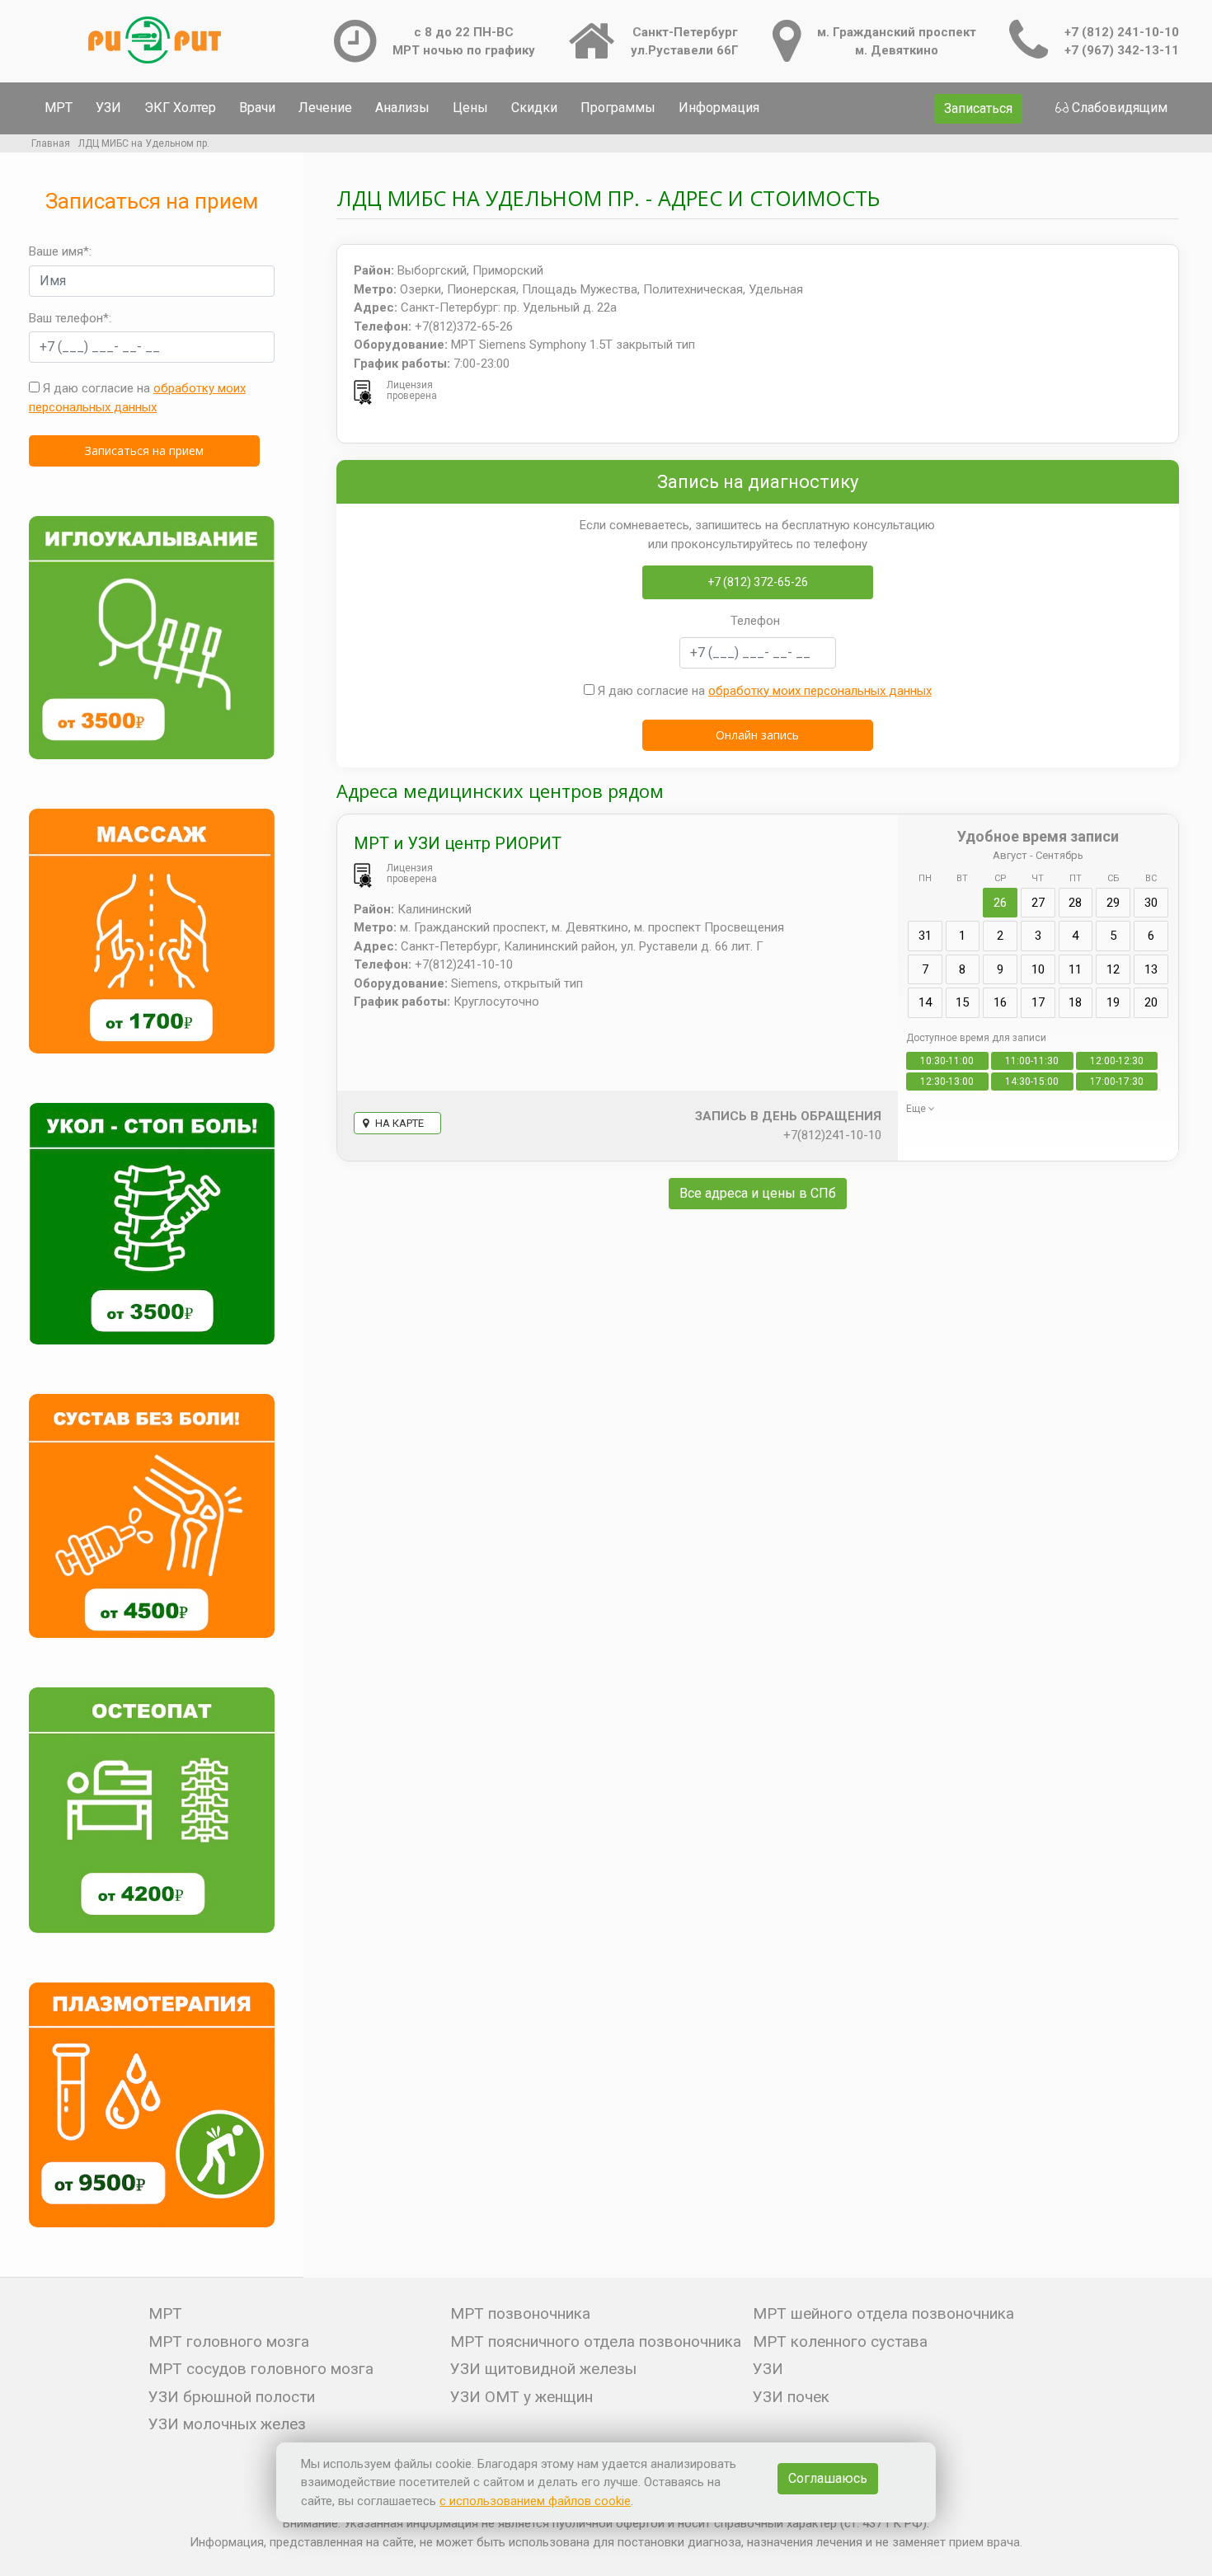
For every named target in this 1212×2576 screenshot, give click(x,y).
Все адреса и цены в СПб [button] (758, 1193)
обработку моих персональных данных (820, 691)
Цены (470, 108)
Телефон (755, 621)
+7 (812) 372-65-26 (758, 582)
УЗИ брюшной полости (232, 2397)
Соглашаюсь (828, 2478)
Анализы (402, 108)
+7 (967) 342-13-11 (1122, 50)
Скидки (534, 108)
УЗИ (108, 108)
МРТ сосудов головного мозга (261, 2369)
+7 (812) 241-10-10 (1122, 32)
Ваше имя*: (60, 251)
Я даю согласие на (137, 398)
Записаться (978, 108)
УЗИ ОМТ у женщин (521, 2397)
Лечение (325, 108)
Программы (618, 108)
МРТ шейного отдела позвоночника (883, 2313)
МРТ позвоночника (520, 2313)
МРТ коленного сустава (840, 2341)
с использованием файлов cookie (535, 2501)
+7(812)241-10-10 (832, 1135)
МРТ (59, 108)
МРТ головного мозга (229, 2341)
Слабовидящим (1120, 108)
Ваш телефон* (69, 318)
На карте (398, 1123)
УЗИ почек (791, 2397)
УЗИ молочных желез (227, 2424)
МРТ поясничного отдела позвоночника (596, 2341)
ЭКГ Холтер (180, 108)
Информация (719, 108)
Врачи (257, 108)
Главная (51, 143)
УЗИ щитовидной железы (543, 2369)
